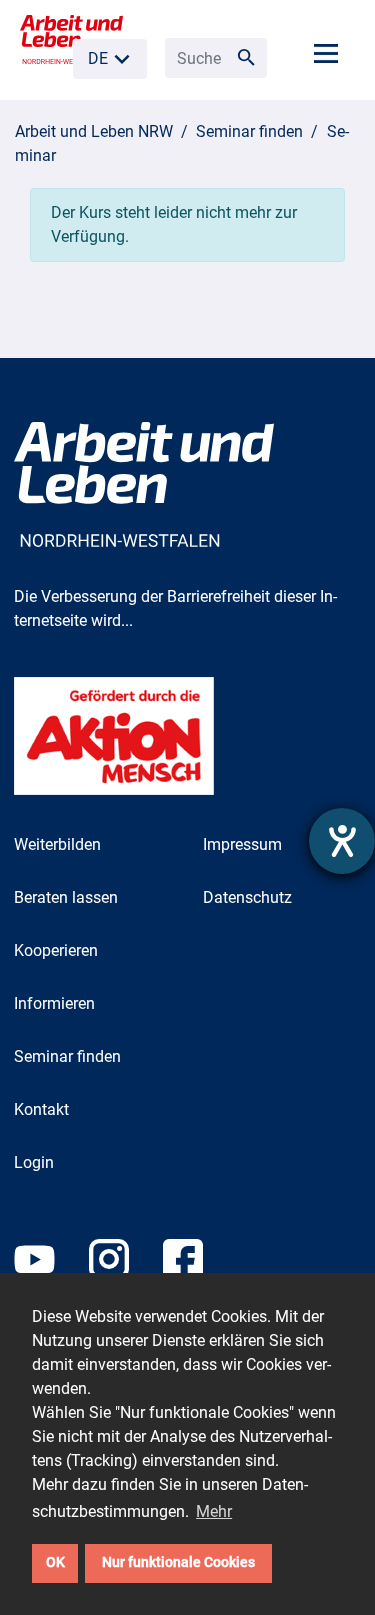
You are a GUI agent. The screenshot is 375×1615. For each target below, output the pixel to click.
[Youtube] (51, 1269)
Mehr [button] (214, 1511)
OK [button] (55, 1562)
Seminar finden (249, 131)
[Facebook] (198, 1269)
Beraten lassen (66, 897)
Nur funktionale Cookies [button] (178, 1562)
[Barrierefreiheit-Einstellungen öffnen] (342, 841)
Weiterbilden (57, 844)
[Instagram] (126, 1269)
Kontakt (41, 1109)
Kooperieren (56, 950)
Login (34, 1162)
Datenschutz (247, 897)
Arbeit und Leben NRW (94, 131)
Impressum (242, 844)
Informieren (54, 1003)
